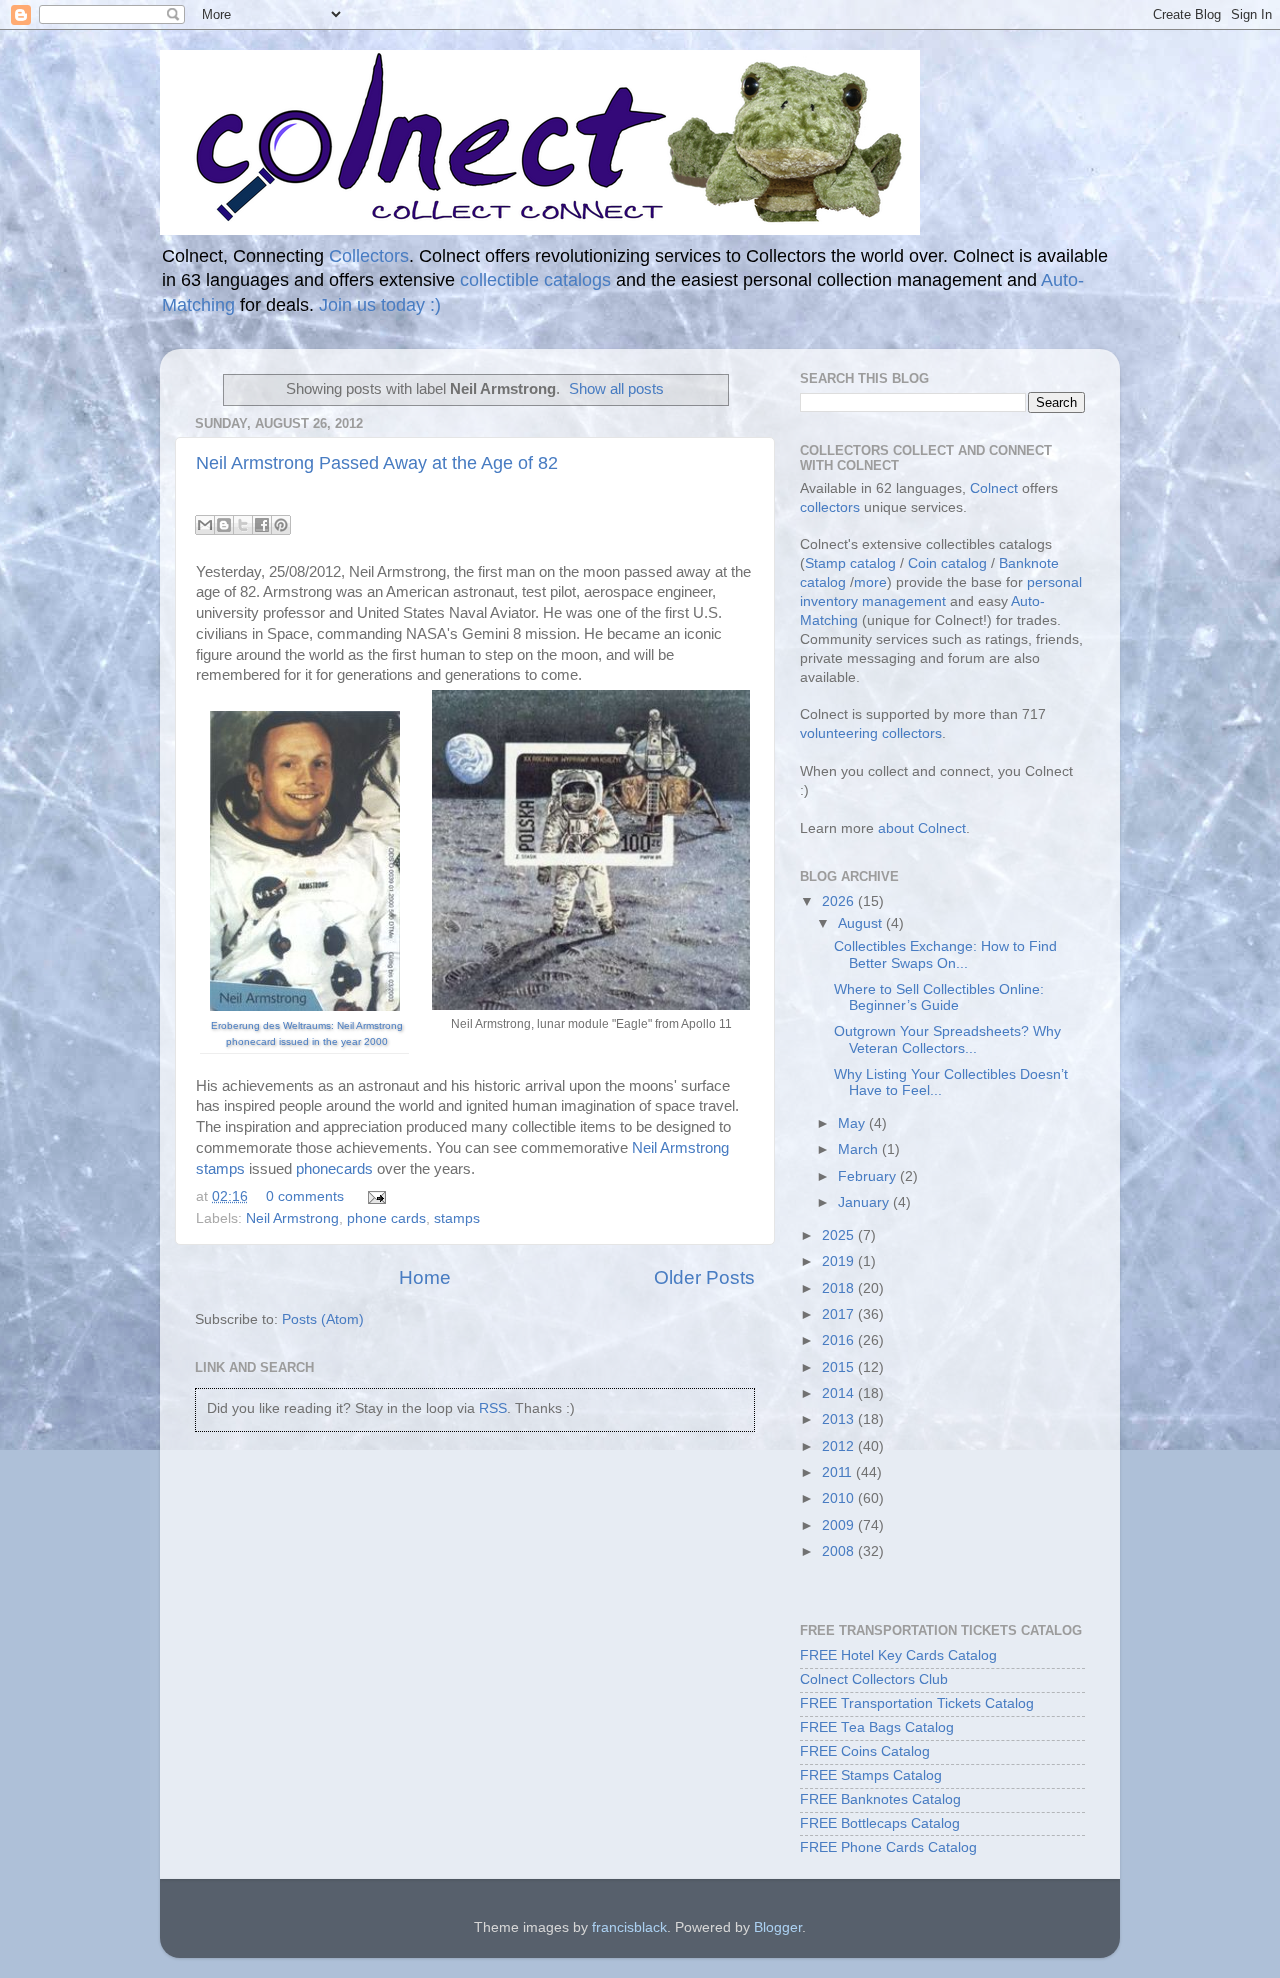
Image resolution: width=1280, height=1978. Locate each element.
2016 (840, 1340)
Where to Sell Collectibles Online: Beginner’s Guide (939, 997)
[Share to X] (243, 525)
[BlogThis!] (224, 525)
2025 (840, 1235)
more (870, 582)
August (862, 923)
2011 (839, 1472)
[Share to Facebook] (262, 525)
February (869, 1176)
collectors (830, 507)
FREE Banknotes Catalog (880, 1799)
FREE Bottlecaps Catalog (880, 1823)
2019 (840, 1261)
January (865, 1202)
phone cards (386, 1218)
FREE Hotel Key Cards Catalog (898, 1655)
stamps (457, 1218)
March (860, 1149)
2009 (840, 1525)
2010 (840, 1498)
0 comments (305, 1196)
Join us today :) (380, 305)
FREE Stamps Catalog (871, 1775)
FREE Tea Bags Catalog (877, 1727)
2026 (840, 901)
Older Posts (704, 1277)
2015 (840, 1367)
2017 (840, 1314)
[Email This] (205, 525)
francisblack (629, 1927)
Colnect (994, 488)
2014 (840, 1393)
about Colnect (922, 828)
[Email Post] (373, 1196)
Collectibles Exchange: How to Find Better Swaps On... (945, 954)
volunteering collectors (871, 733)
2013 (840, 1419)
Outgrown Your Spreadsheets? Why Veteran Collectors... (947, 1039)
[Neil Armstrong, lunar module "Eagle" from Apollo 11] (591, 850)
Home (425, 1277)
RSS (493, 1408)
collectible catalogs (535, 280)
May (853, 1123)
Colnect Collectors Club (874, 1679)
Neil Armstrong (292, 1218)
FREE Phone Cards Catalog (888, 1847)
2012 (840, 1446)
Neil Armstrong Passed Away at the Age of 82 (377, 463)
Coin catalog (947, 563)
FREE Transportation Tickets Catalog (917, 1703)
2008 (840, 1551)
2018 (840, 1288)
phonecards (334, 1169)
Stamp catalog (850, 563)
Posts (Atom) (323, 1319)
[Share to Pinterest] (281, 525)
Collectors (369, 256)
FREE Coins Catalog (865, 1751)
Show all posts (616, 389)
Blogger (778, 1927)
